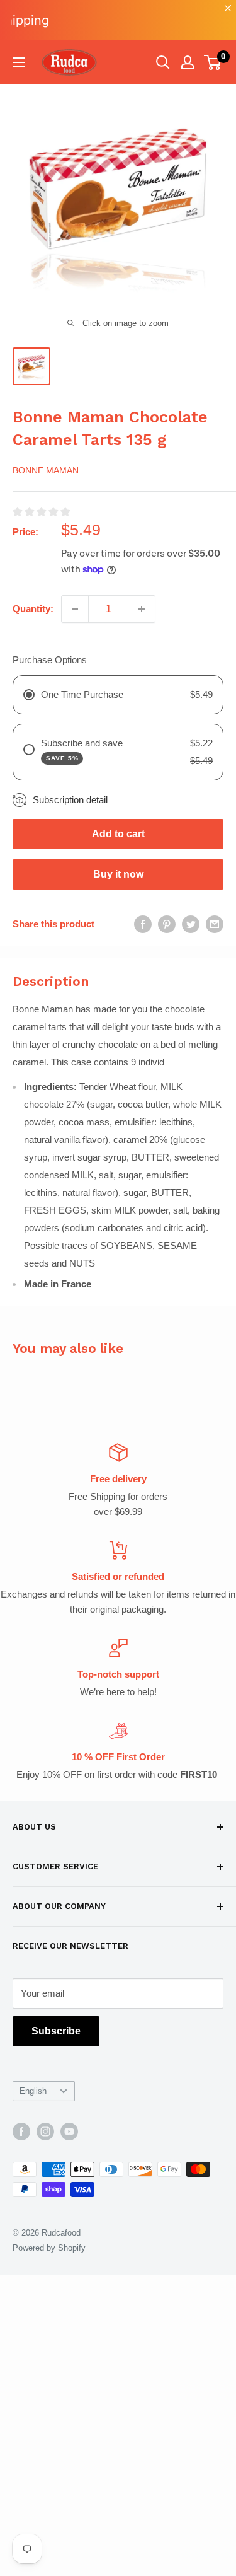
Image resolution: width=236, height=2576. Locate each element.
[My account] (188, 62)
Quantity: (33, 609)
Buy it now (118, 874)
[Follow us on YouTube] (69, 2132)
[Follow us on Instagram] (45, 2132)
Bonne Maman (46, 470)
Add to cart (118, 834)
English (33, 2091)
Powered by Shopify (49, 2248)
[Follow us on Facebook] (21, 2132)
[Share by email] (215, 924)
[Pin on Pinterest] (167, 924)
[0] (213, 62)
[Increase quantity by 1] (142, 609)
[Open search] (163, 62)
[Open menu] (19, 62)
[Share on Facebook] (143, 924)
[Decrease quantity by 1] (75, 609)
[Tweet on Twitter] (191, 924)
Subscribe (56, 2031)
